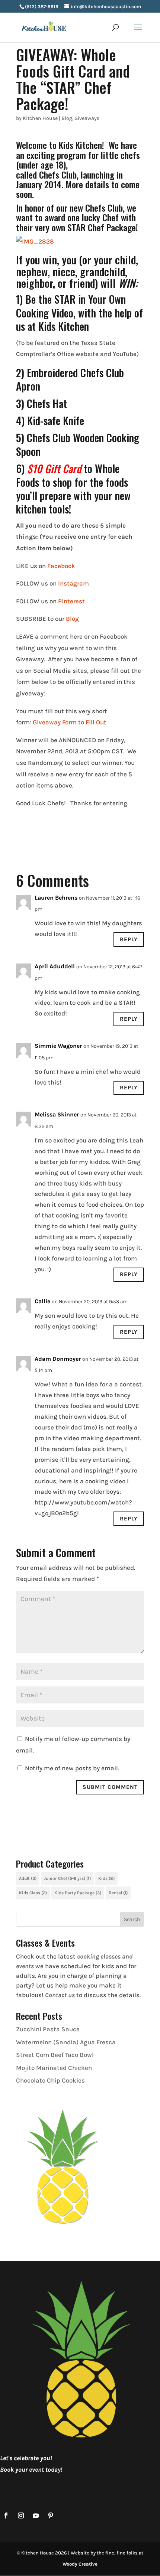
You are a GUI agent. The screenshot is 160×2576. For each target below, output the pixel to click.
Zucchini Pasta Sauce (48, 2029)
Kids (106, 1878)
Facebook (61, 566)
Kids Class (33, 1893)
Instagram (73, 583)
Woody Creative (80, 2564)
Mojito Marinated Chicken (54, 2068)
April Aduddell (55, 966)
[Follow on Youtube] (36, 2515)
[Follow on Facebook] (6, 2515)
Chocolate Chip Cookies (50, 2080)
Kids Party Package (78, 1893)
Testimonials (107, 2492)
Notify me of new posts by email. (72, 1768)
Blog (67, 118)
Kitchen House (40, 118)
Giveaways (87, 118)
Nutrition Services (50, 2481)
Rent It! (149, 2492)
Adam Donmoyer (58, 1359)
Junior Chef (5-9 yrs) (67, 1878)
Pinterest (71, 601)
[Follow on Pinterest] (51, 2515)
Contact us (60, 1995)
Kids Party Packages (119, 2481)
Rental (118, 1893)
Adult (28, 1878)
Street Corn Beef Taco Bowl (55, 2055)
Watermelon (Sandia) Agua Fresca (66, 2042)
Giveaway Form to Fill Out (69, 722)
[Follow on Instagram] (21, 2515)
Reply (129, 939)
